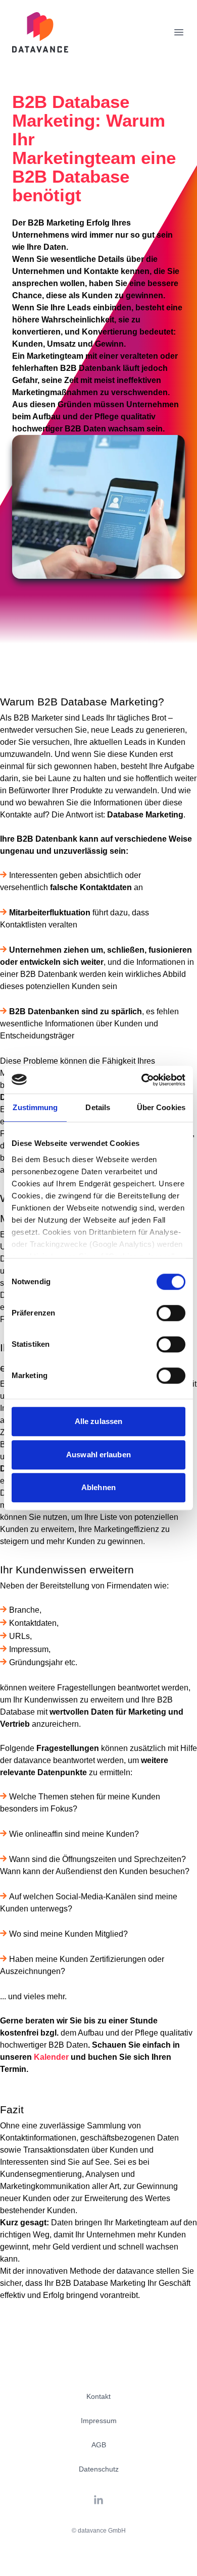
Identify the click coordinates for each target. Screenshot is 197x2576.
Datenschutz (99, 2469)
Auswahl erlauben (98, 1455)
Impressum (99, 2421)
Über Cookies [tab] (161, 1107)
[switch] (171, 1313)
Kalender (51, 2057)
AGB (99, 2445)
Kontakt (98, 2396)
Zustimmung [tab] (35, 1107)
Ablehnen (98, 1487)
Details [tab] (98, 1107)
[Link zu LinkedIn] (98, 2500)
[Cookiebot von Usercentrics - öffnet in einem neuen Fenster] (142, 1080)
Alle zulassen (98, 1421)
